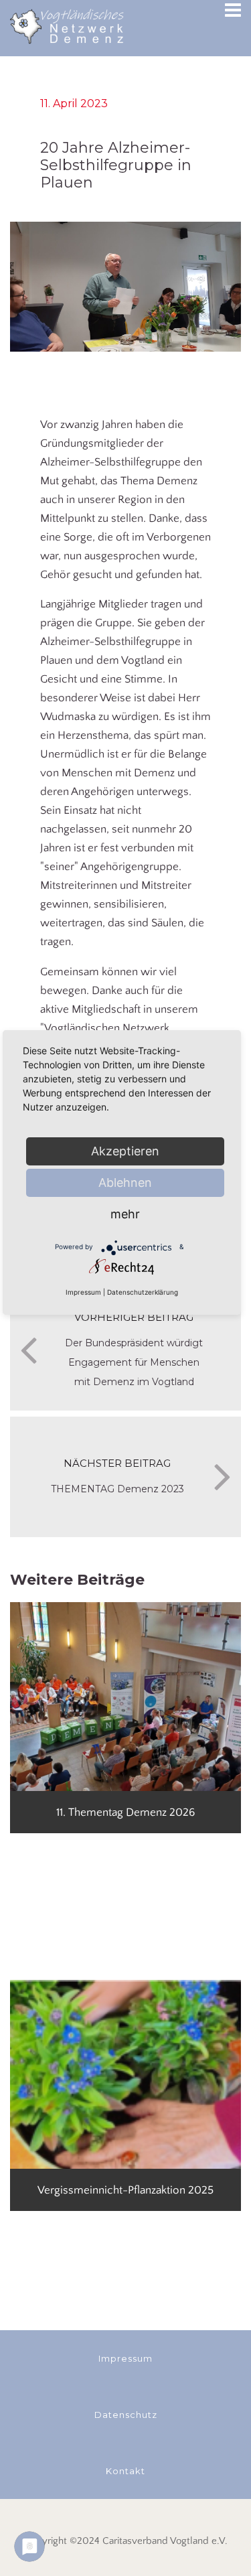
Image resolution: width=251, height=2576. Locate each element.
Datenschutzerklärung (143, 1292)
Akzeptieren (125, 1151)
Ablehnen (125, 1183)
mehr (125, 1214)
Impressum (83, 1292)
